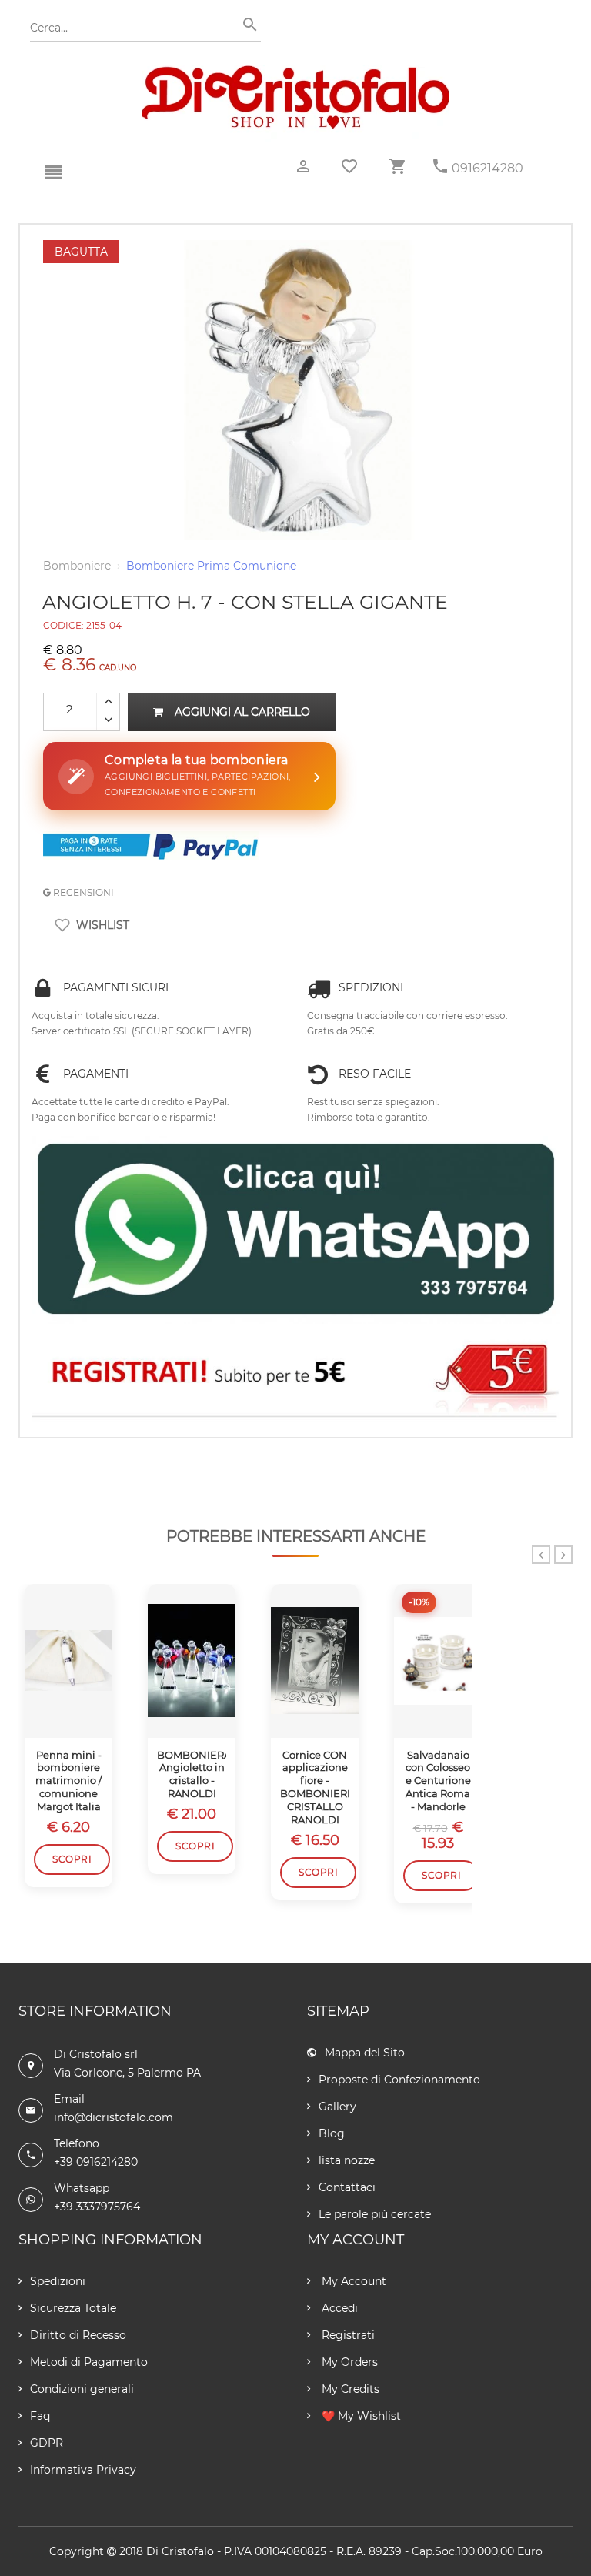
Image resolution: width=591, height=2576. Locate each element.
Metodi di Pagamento (89, 2362)
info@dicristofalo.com (114, 2117)
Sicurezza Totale (73, 2308)
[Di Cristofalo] (295, 72)
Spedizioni (58, 2281)
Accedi (338, 2308)
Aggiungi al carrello (242, 712)
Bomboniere (77, 566)
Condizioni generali (82, 2389)
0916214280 (487, 168)
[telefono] (440, 167)
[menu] (53, 173)
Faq (40, 2416)
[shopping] (397, 167)
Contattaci (347, 2187)
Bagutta (81, 252)
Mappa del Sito (365, 2053)
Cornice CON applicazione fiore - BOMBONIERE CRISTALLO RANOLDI (315, 1787)
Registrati (347, 2335)
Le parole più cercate (375, 2214)
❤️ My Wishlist (360, 2416)
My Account (352, 2281)
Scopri (72, 1859)
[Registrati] (295, 1375)
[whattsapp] (295, 1230)
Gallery (337, 2107)
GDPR (47, 2443)
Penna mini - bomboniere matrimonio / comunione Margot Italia (68, 1781)
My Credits (349, 2389)
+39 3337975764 (97, 2207)
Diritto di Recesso (78, 2335)
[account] (303, 167)
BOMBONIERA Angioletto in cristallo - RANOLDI (192, 1774)
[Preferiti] (349, 166)
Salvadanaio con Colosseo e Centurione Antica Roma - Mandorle (438, 1781)
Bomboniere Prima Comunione (211, 566)
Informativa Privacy (83, 2470)
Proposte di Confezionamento (399, 2080)
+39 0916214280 (96, 2162)
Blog (332, 2133)
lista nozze (347, 2160)
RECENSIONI (82, 892)
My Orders (348, 2362)
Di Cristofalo (180, 2551)
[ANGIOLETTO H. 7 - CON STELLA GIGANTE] (295, 248)
